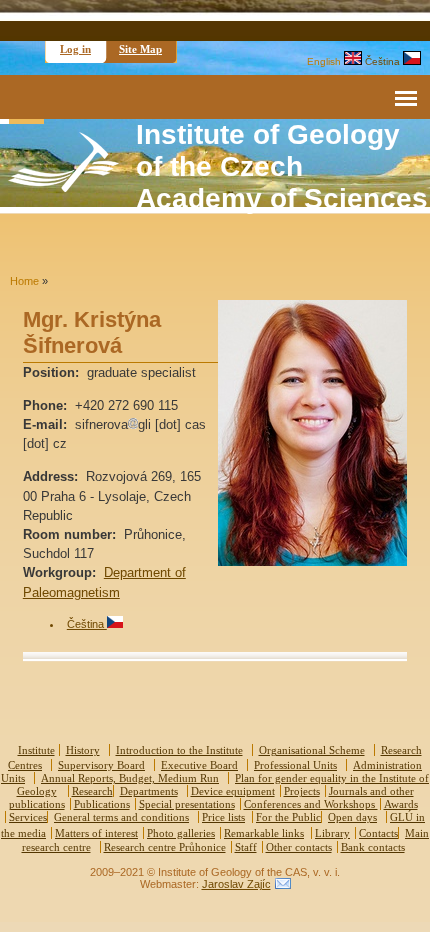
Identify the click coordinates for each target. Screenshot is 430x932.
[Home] (63, 187)
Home (24, 281)
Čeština (384, 61)
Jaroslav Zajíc (236, 884)
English (325, 61)
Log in (75, 49)
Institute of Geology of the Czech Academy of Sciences (282, 166)
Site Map (140, 49)
